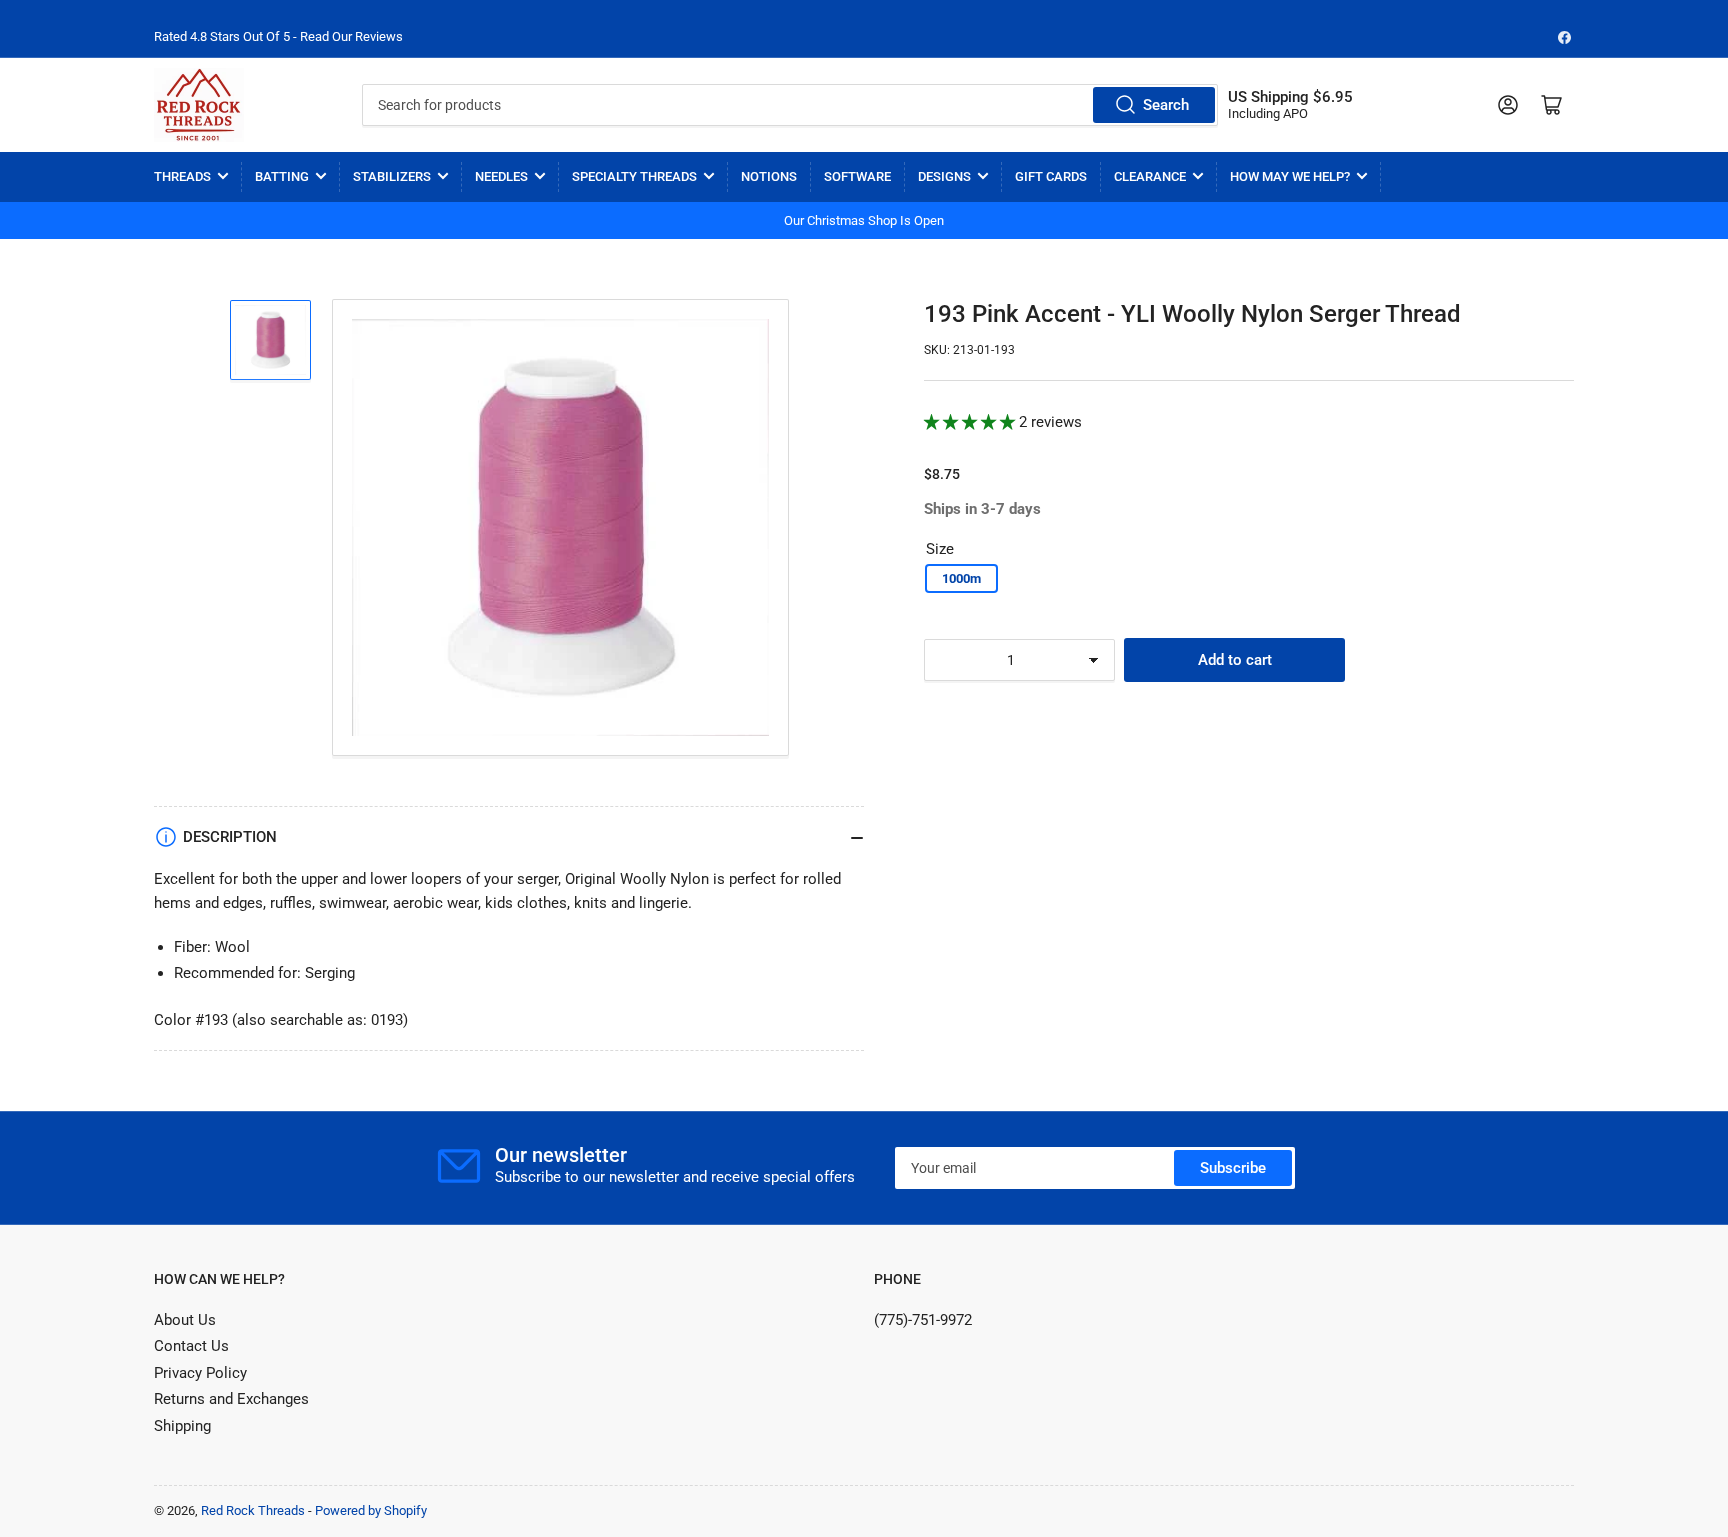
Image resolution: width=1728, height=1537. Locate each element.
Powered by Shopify (371, 1510)
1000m (961, 578)
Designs (944, 176)
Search (1166, 105)
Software (857, 176)
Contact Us (191, 1346)
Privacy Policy (200, 1373)
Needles (501, 176)
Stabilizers (392, 176)
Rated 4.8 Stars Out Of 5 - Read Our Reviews (278, 36)
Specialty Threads (634, 176)
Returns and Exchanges (231, 1399)
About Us (185, 1320)
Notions (769, 176)
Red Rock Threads (253, 1510)
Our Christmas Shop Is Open (864, 220)
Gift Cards (1051, 176)
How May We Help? (1290, 176)
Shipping (182, 1426)
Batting (282, 176)
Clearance (1150, 176)
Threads (182, 176)
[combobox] (789, 105)
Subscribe (1233, 1168)
